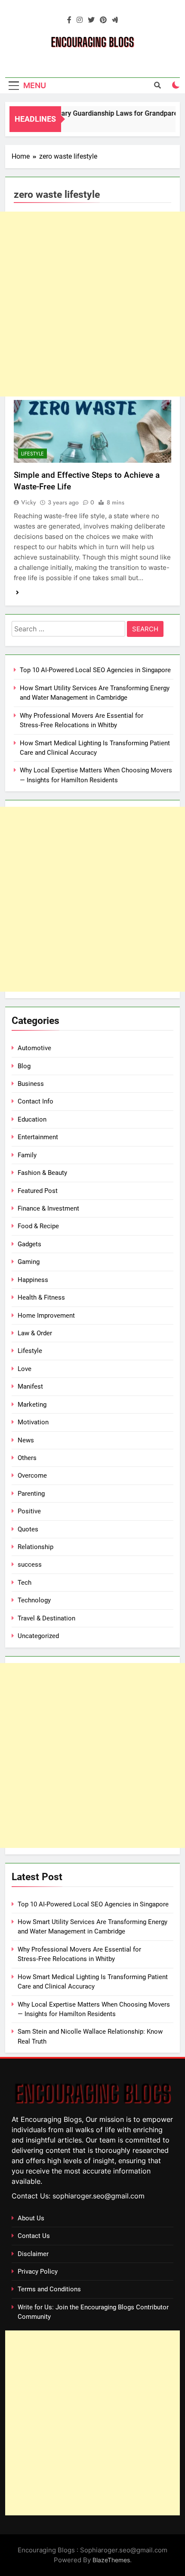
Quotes (28, 1529)
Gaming (29, 1262)
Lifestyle (32, 454)
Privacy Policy (38, 2272)
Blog (24, 1066)
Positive (29, 1511)
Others (27, 1458)
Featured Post (38, 1191)
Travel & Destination (46, 1618)
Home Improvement (46, 1316)
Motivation (33, 1422)
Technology (34, 1600)
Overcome (32, 1476)
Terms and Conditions (49, 2289)
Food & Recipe (38, 1226)
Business (31, 1084)
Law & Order (35, 1333)
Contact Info (35, 1101)
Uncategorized (38, 1636)
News (26, 1440)
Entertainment (38, 1137)
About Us (31, 2218)
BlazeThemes (111, 2560)
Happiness (33, 1280)
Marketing (32, 1405)
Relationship (35, 1547)
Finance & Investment (48, 1208)
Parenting (31, 1494)
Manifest (30, 1386)
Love (25, 1369)
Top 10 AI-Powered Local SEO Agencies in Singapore (95, 670)
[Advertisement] (92, 304)
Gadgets (29, 1244)
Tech (25, 1583)
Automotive (34, 1048)
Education (32, 1119)
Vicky (29, 502)
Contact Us (34, 2236)
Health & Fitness (41, 1297)
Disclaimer (33, 2254)
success (30, 1565)
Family (27, 1155)
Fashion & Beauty (42, 1173)
